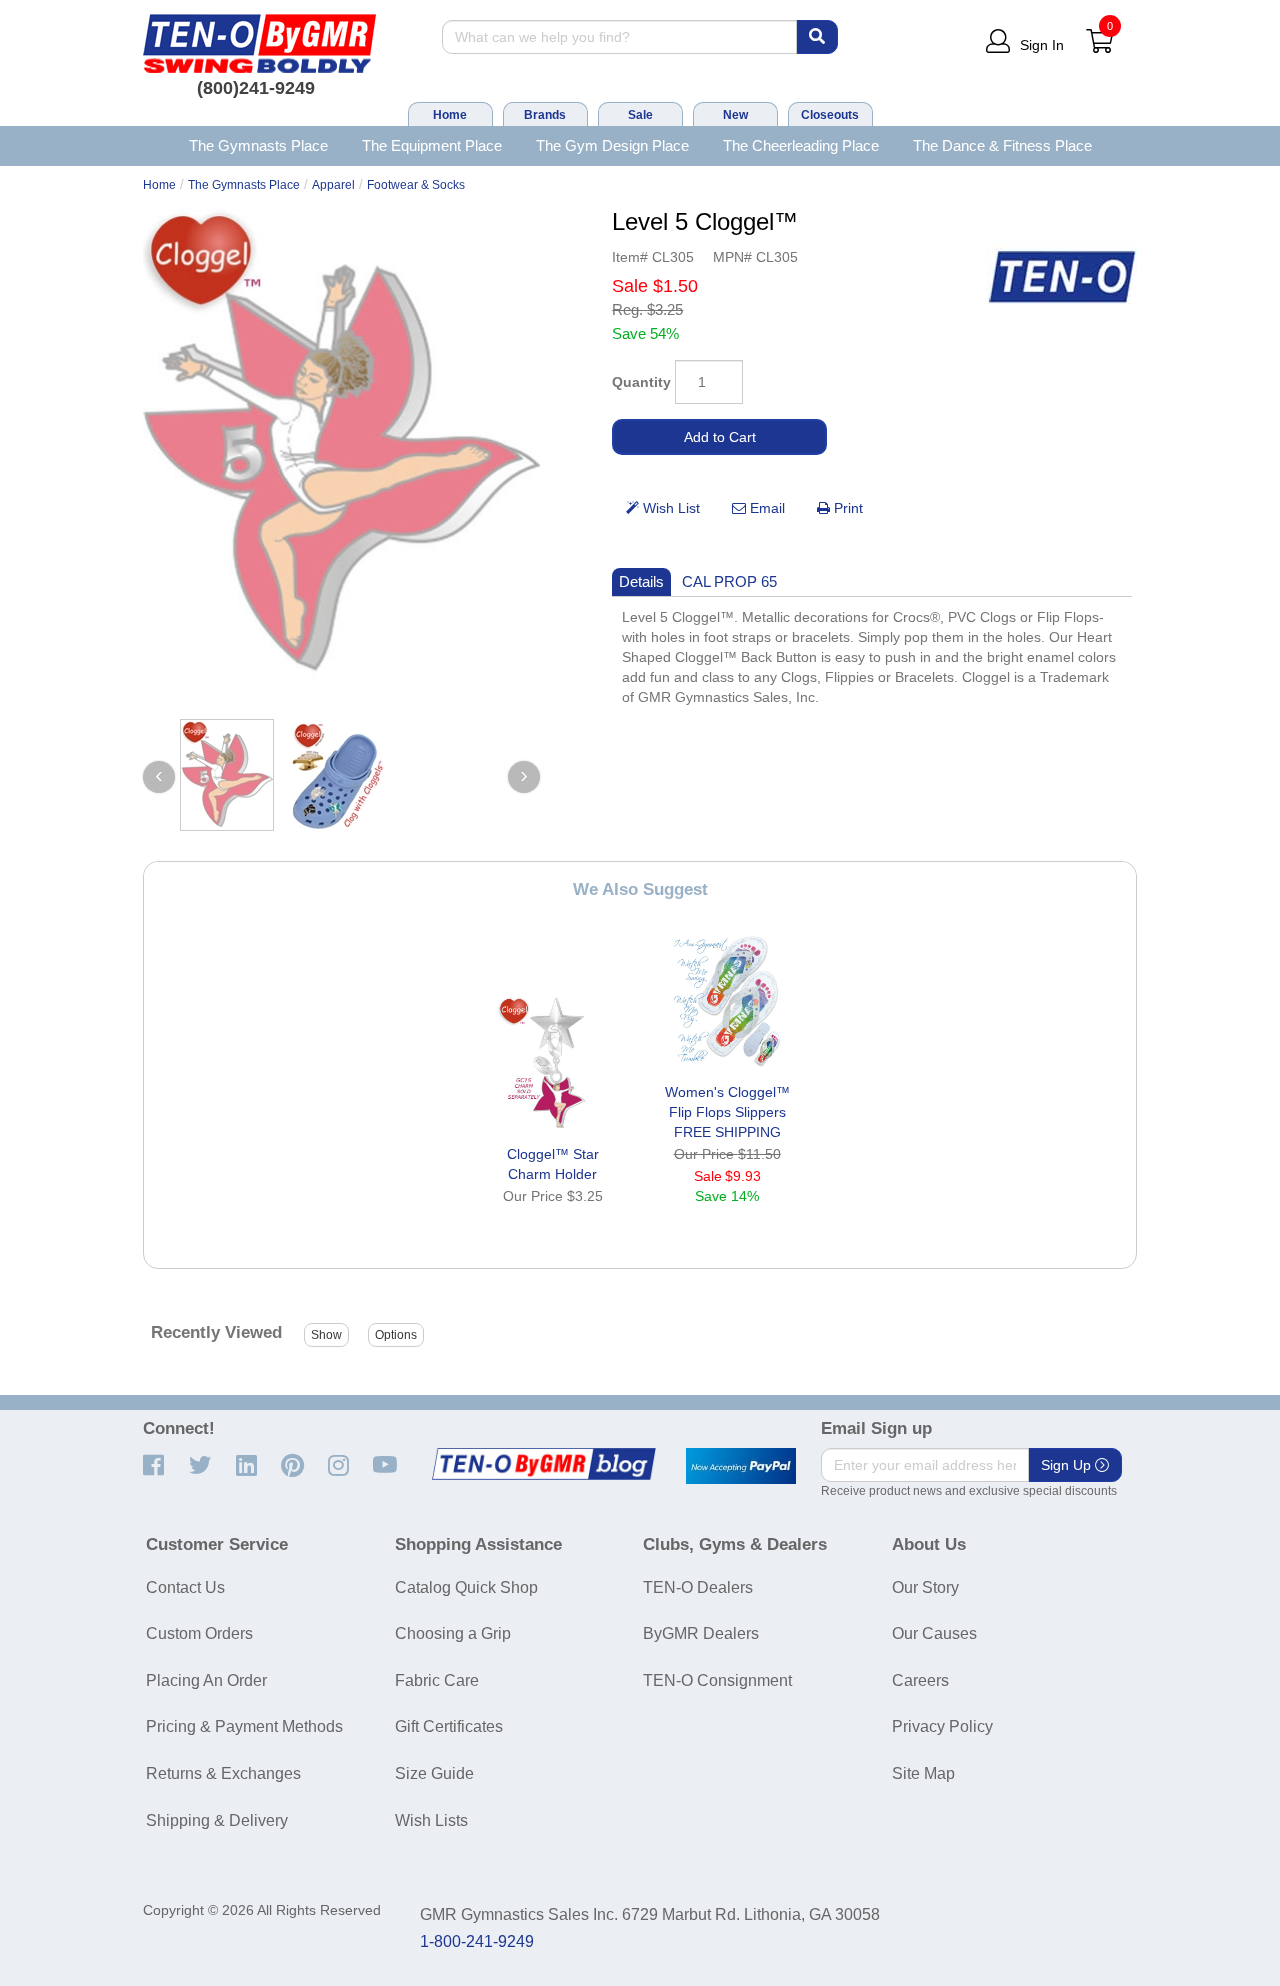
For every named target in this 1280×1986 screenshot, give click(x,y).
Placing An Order (206, 1680)
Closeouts (830, 115)
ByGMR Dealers (701, 1633)
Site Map (923, 1773)
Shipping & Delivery (217, 1820)
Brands (545, 115)
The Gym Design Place (612, 145)
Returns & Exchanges (223, 1773)
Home (450, 115)
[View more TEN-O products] (1062, 277)
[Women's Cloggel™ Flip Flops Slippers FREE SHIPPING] (727, 1001)
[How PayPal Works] (741, 1466)
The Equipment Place (432, 145)
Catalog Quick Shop (466, 1587)
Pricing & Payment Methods (244, 1726)
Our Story (925, 1587)
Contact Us (185, 1587)
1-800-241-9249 (477, 1941)
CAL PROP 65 (729, 581)
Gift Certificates (449, 1726)
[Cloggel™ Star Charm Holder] (553, 1063)
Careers (920, 1680)
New (735, 115)
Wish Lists (431, 1820)
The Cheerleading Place (801, 145)
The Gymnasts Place (258, 145)
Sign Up (1068, 1465)
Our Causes (934, 1633)
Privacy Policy (942, 1726)
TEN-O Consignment (717, 1680)
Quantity (641, 382)
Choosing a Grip (453, 1633)
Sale (640, 115)
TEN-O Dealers (698, 1587)
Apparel (333, 185)
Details (641, 581)
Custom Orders (199, 1633)
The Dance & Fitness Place (1002, 145)
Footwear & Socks (416, 185)
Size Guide (434, 1773)
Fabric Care (437, 1680)
